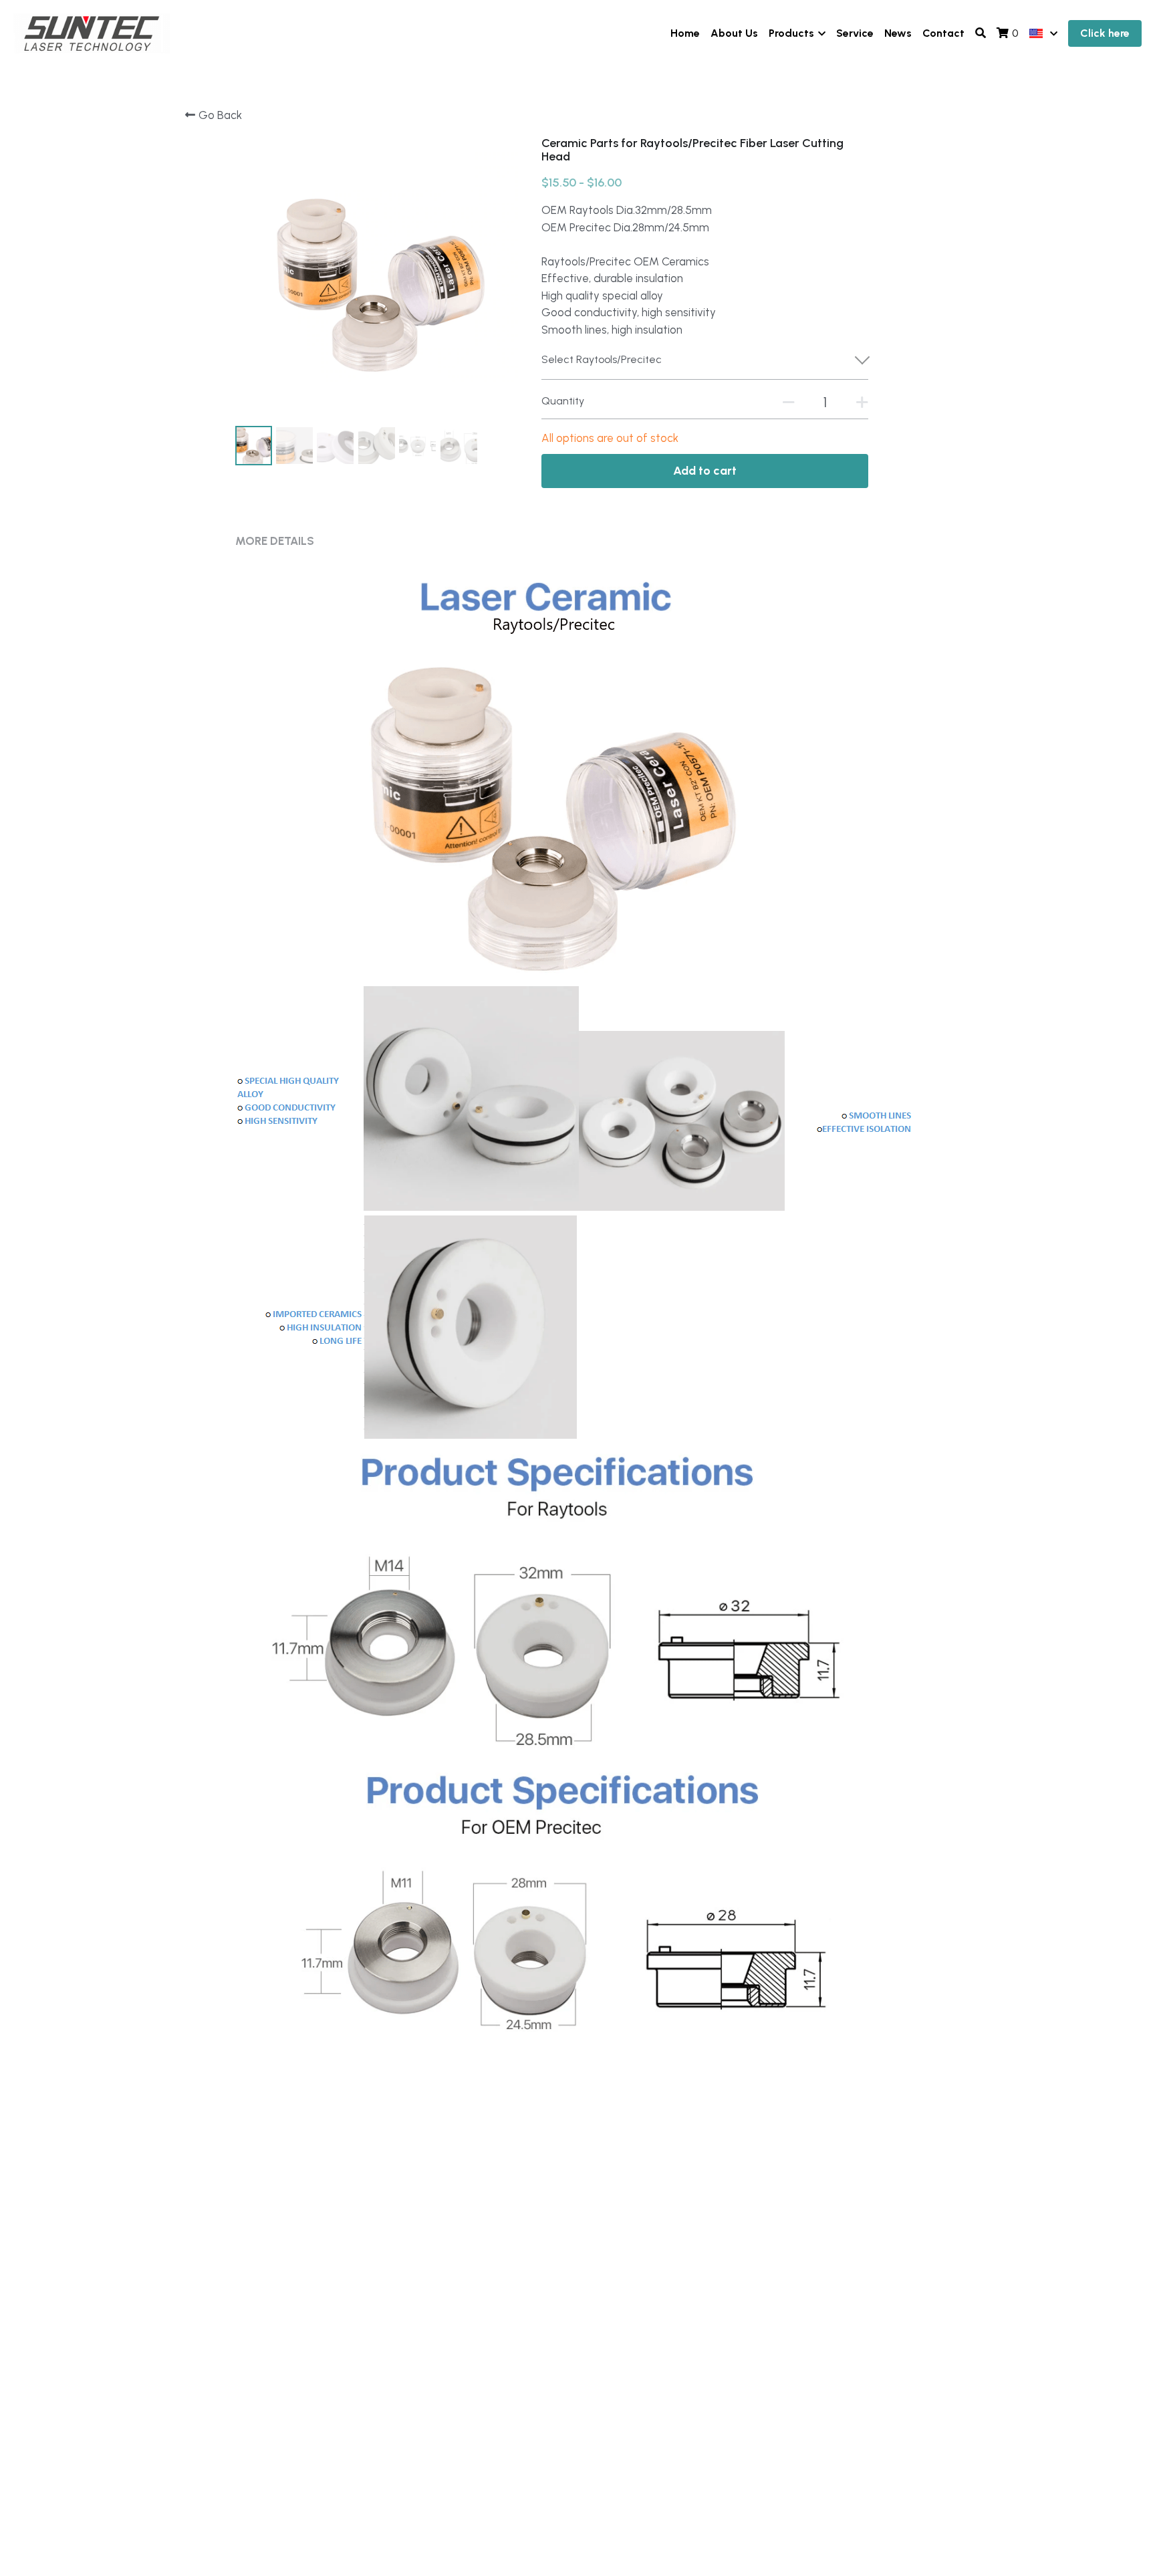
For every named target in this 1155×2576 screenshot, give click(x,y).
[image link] (92, 32)
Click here (1105, 33)
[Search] (981, 33)
